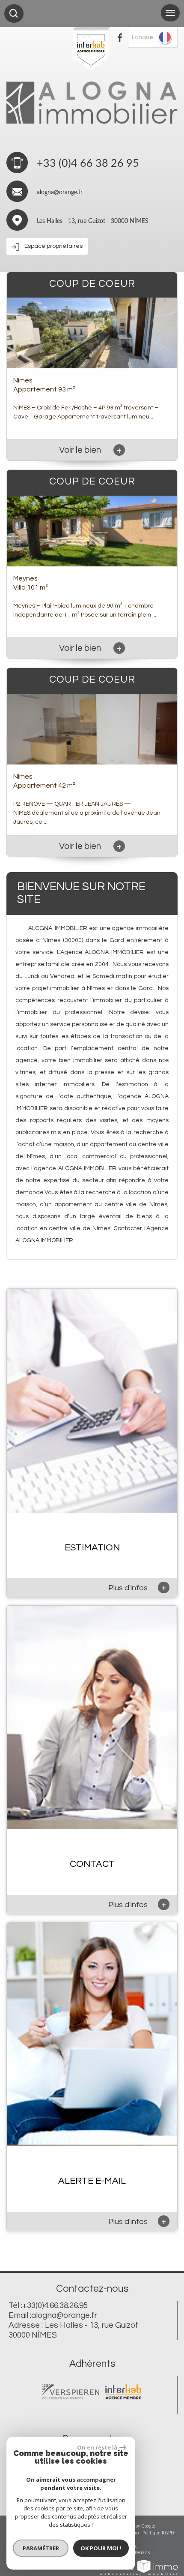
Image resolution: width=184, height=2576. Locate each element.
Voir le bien (90, 450)
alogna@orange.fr (60, 193)
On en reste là (97, 2447)
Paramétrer (41, 2548)
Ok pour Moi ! (101, 2548)
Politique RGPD (158, 2533)
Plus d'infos (137, 1587)
